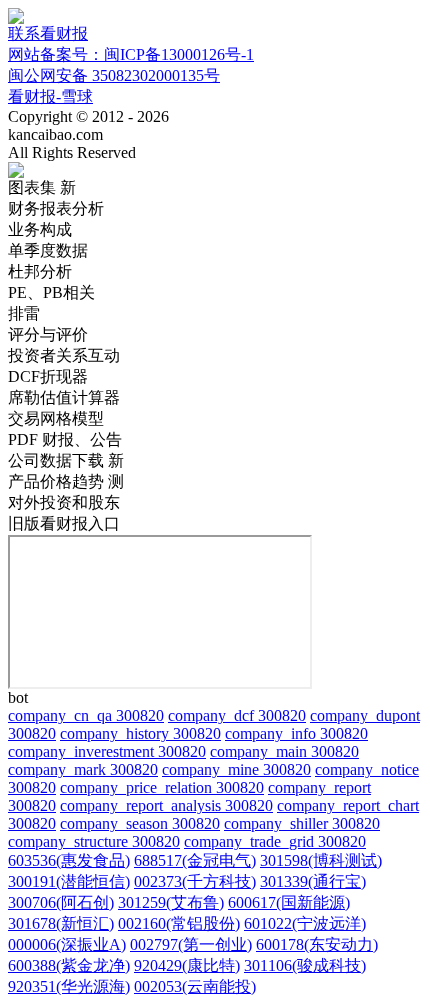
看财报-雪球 (50, 96)
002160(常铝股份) (179, 923)
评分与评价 (48, 334)
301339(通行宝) (313, 881)
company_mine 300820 (236, 769)
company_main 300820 (284, 751)
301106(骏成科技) (305, 965)
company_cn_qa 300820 (86, 715)
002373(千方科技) (195, 881)
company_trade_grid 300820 (275, 841)
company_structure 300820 (94, 841)
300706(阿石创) (61, 902)
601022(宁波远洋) (305, 923)
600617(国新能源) (289, 902)
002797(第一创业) (191, 944)
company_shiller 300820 (302, 823)
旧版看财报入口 (64, 523)
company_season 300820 (140, 823)
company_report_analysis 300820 (166, 805)
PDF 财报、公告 (65, 439)
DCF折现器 (48, 376)
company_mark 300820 (83, 769)
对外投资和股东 (64, 502)
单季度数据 (48, 250)
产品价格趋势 (66, 481)
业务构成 (40, 229)
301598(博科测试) (321, 860)
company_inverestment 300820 (107, 751)
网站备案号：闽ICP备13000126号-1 (131, 54)
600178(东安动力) (317, 944)
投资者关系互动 (64, 355)
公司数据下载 (66, 460)
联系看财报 (48, 33)
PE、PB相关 (51, 292)
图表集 (42, 187)
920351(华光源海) (69, 986)
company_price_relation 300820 (162, 787)
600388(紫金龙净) (69, 965)
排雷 (24, 313)
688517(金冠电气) (195, 860)
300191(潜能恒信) (69, 881)
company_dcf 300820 (237, 715)
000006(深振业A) (67, 944)
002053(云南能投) (195, 986)
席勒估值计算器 (64, 397)
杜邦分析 (40, 271)
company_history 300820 (140, 733)
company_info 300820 (296, 733)
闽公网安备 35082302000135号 (114, 75)
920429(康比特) (187, 965)
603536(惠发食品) (69, 860)
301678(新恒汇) (61, 923)
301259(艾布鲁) (171, 902)
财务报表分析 (56, 208)
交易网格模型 (56, 418)
